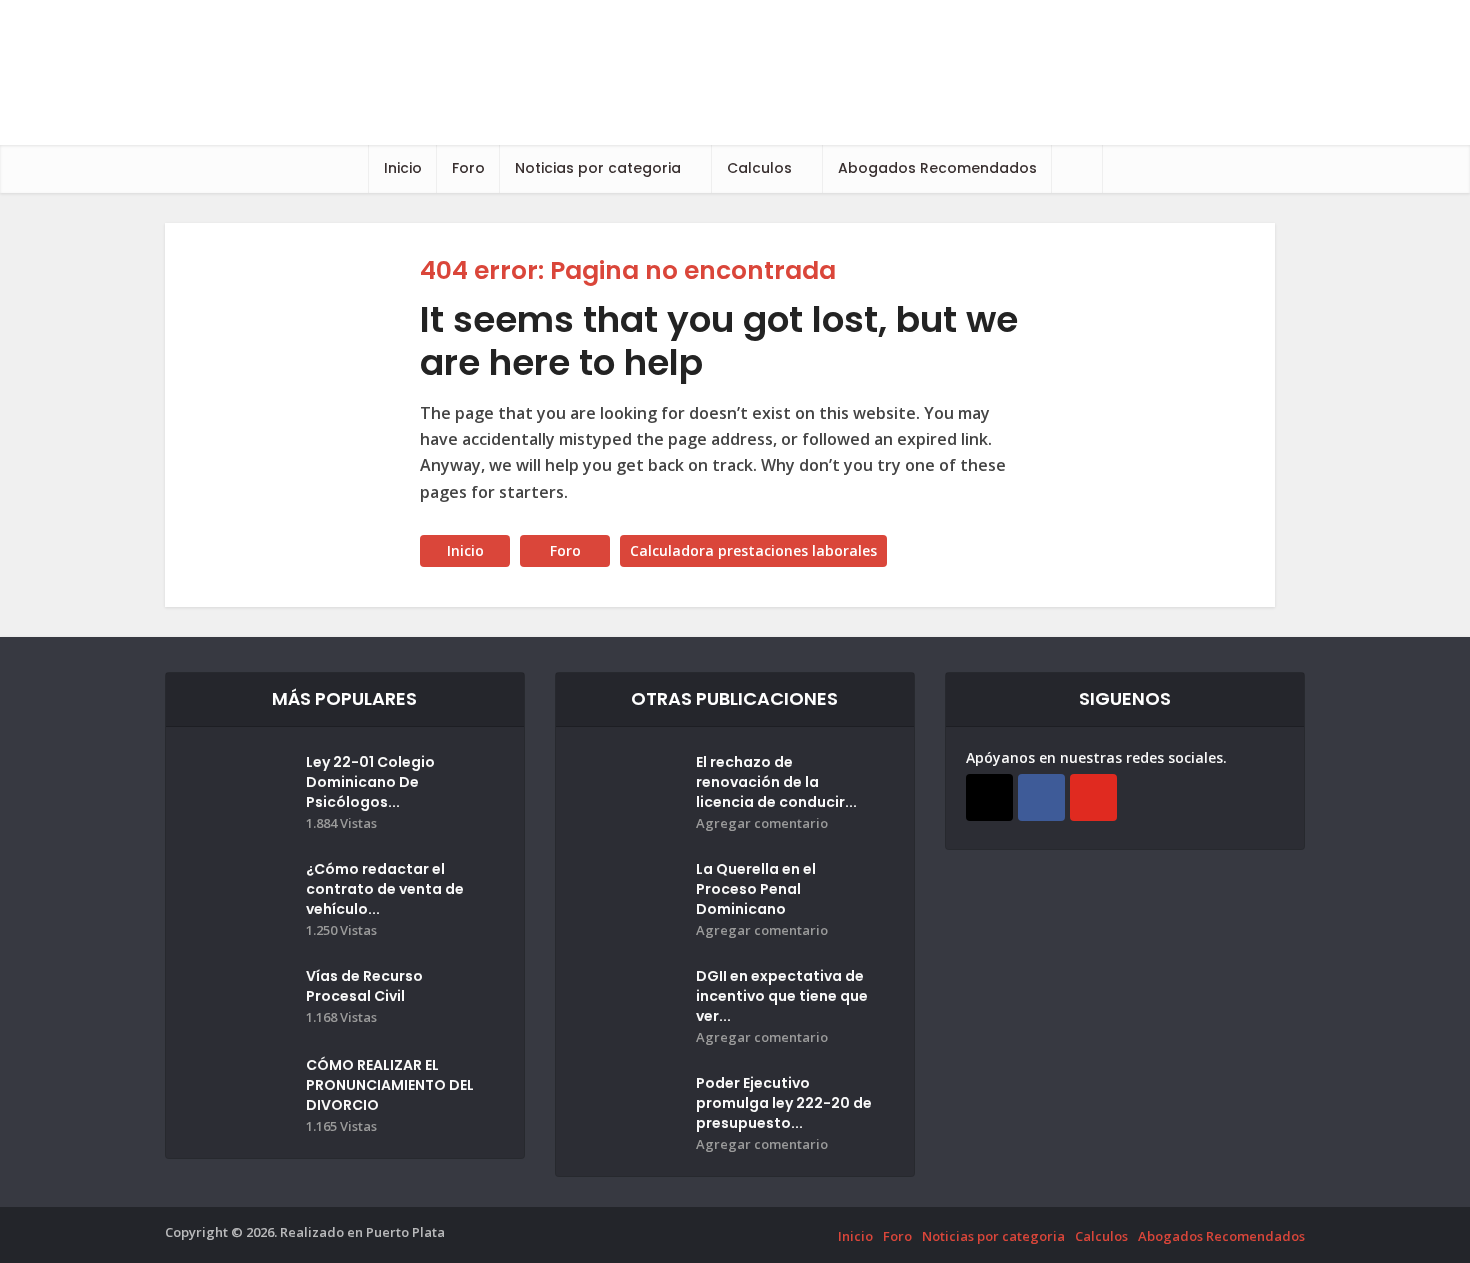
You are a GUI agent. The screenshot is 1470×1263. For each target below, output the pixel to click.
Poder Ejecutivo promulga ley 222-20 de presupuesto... (784, 1103)
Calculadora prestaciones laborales (753, 550)
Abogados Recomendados (937, 168)
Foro (468, 168)
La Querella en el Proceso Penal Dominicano (756, 889)
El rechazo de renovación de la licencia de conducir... (776, 782)
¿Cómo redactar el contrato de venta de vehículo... (385, 889)
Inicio (403, 168)
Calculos (759, 168)
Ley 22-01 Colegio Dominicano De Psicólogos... (370, 782)
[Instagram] (989, 797)
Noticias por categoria (598, 168)
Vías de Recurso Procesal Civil (364, 986)
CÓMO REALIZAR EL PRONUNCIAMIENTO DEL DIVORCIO (390, 1085)
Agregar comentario (762, 823)
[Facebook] (1041, 797)
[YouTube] (1093, 797)
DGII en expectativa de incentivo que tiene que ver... (782, 996)
